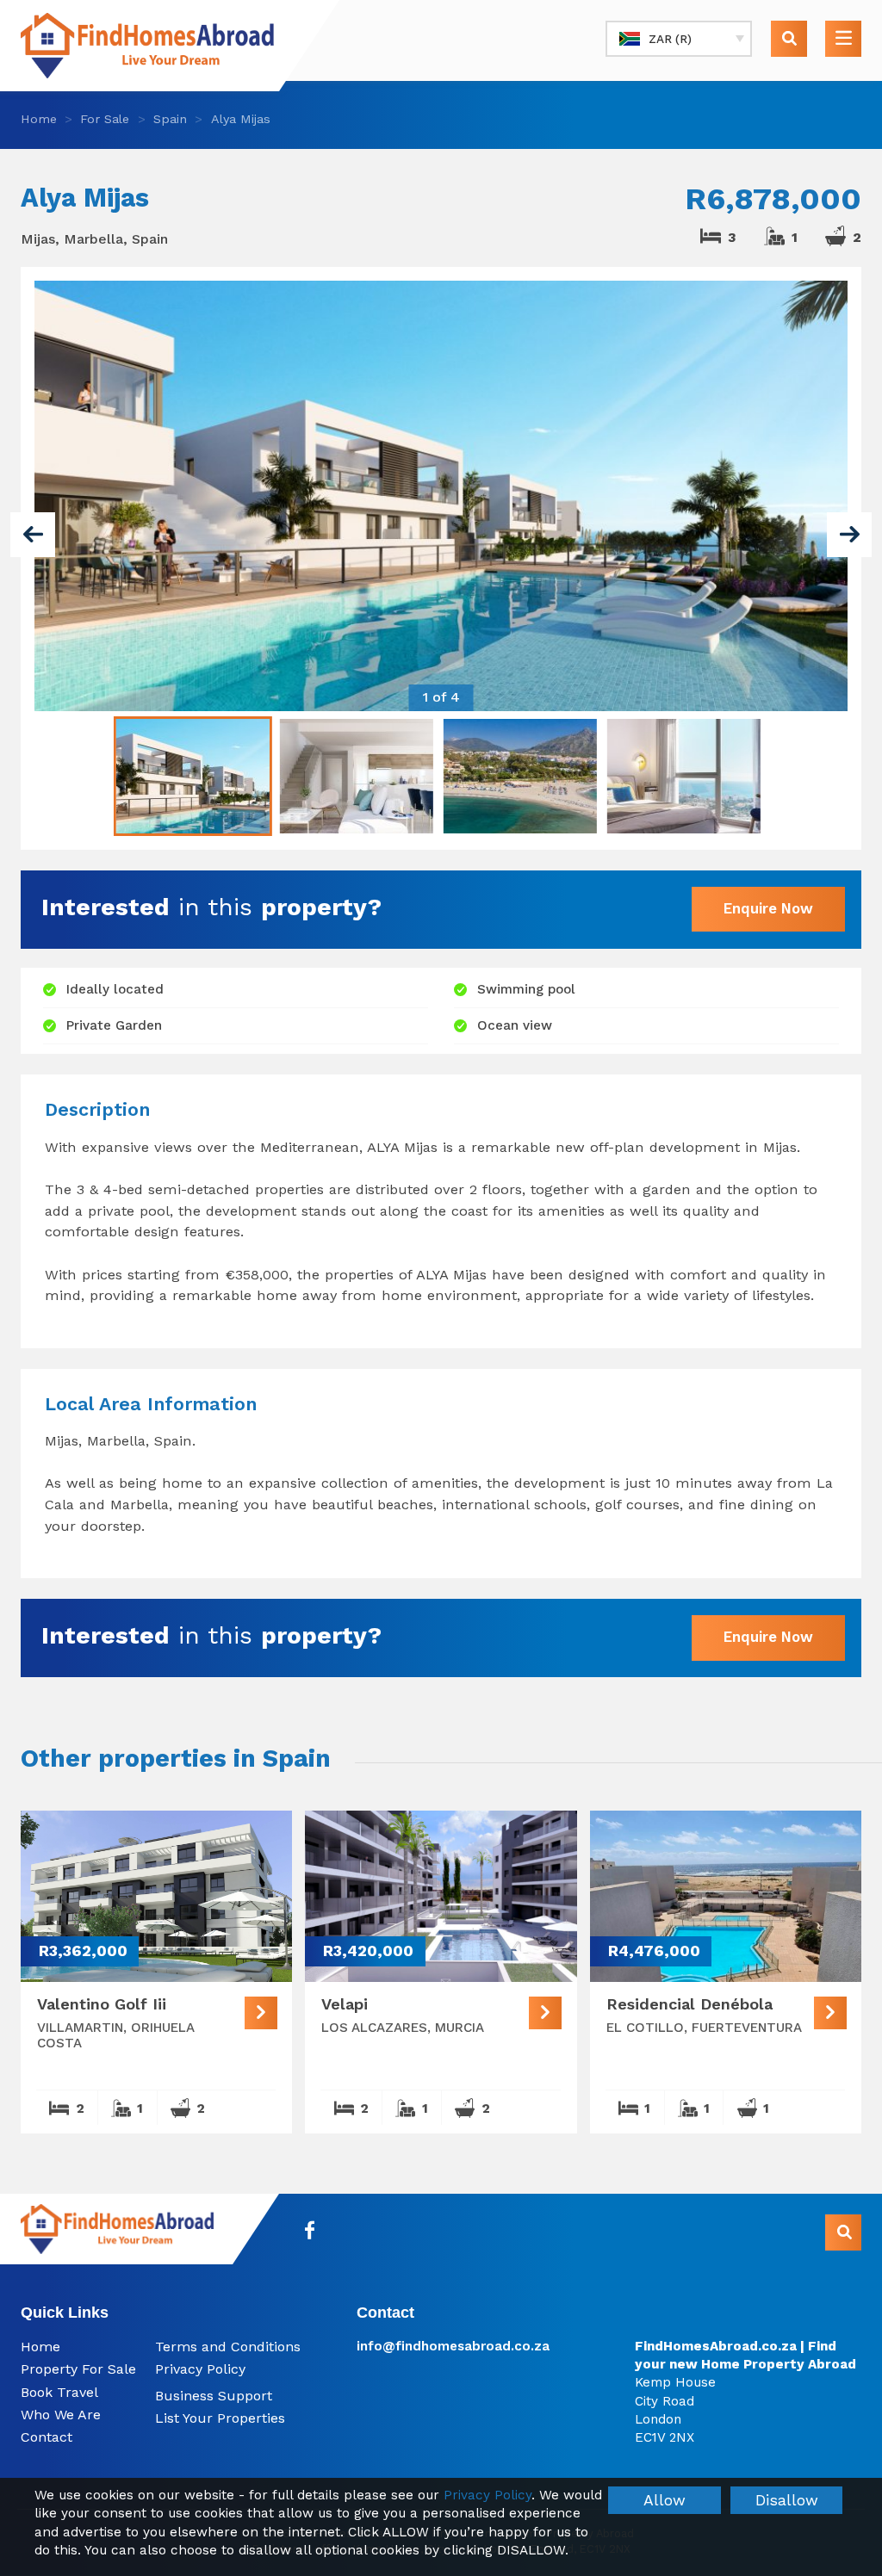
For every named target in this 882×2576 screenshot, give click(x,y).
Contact (47, 2437)
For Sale (105, 119)
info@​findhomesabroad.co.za (453, 2346)
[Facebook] (311, 2230)
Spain (170, 119)
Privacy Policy (200, 2369)
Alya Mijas (241, 119)
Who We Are (61, 2415)
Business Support (214, 2396)
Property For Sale (78, 2369)
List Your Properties (220, 2418)
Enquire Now (768, 908)
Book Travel (59, 2392)
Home (39, 119)
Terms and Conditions (228, 2347)
